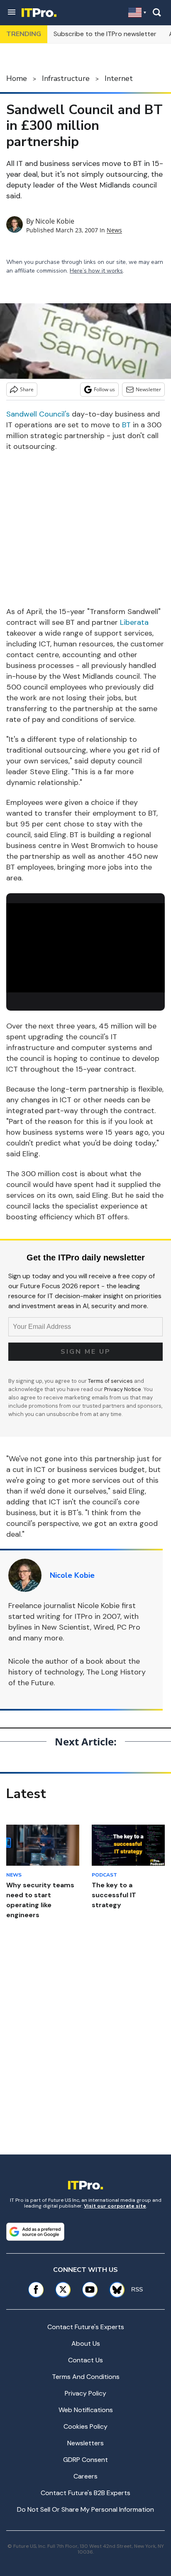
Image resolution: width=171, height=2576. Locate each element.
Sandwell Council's (38, 414)
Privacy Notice (123, 1389)
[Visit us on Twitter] (63, 2290)
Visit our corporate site (115, 2206)
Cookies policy (85, 2426)
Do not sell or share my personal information (85, 2509)
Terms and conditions (86, 2377)
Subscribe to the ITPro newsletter (105, 34)
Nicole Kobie (55, 221)
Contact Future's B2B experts (85, 2493)
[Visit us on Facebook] (36, 2290)
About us (86, 2343)
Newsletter (148, 389)
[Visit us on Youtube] (90, 2290)
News (114, 230)
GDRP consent (85, 2460)
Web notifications (86, 2410)
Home (17, 78)
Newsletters (85, 2443)
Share (27, 389)
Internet (119, 78)
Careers (85, 2476)
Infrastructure (66, 78)
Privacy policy (85, 2393)
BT (126, 425)
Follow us (104, 389)
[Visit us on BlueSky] (114, 2290)
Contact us (85, 2360)
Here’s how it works (96, 271)
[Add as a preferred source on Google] (35, 2232)
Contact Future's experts (86, 2327)
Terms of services (111, 1381)
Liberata (134, 622)
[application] (85, 948)
